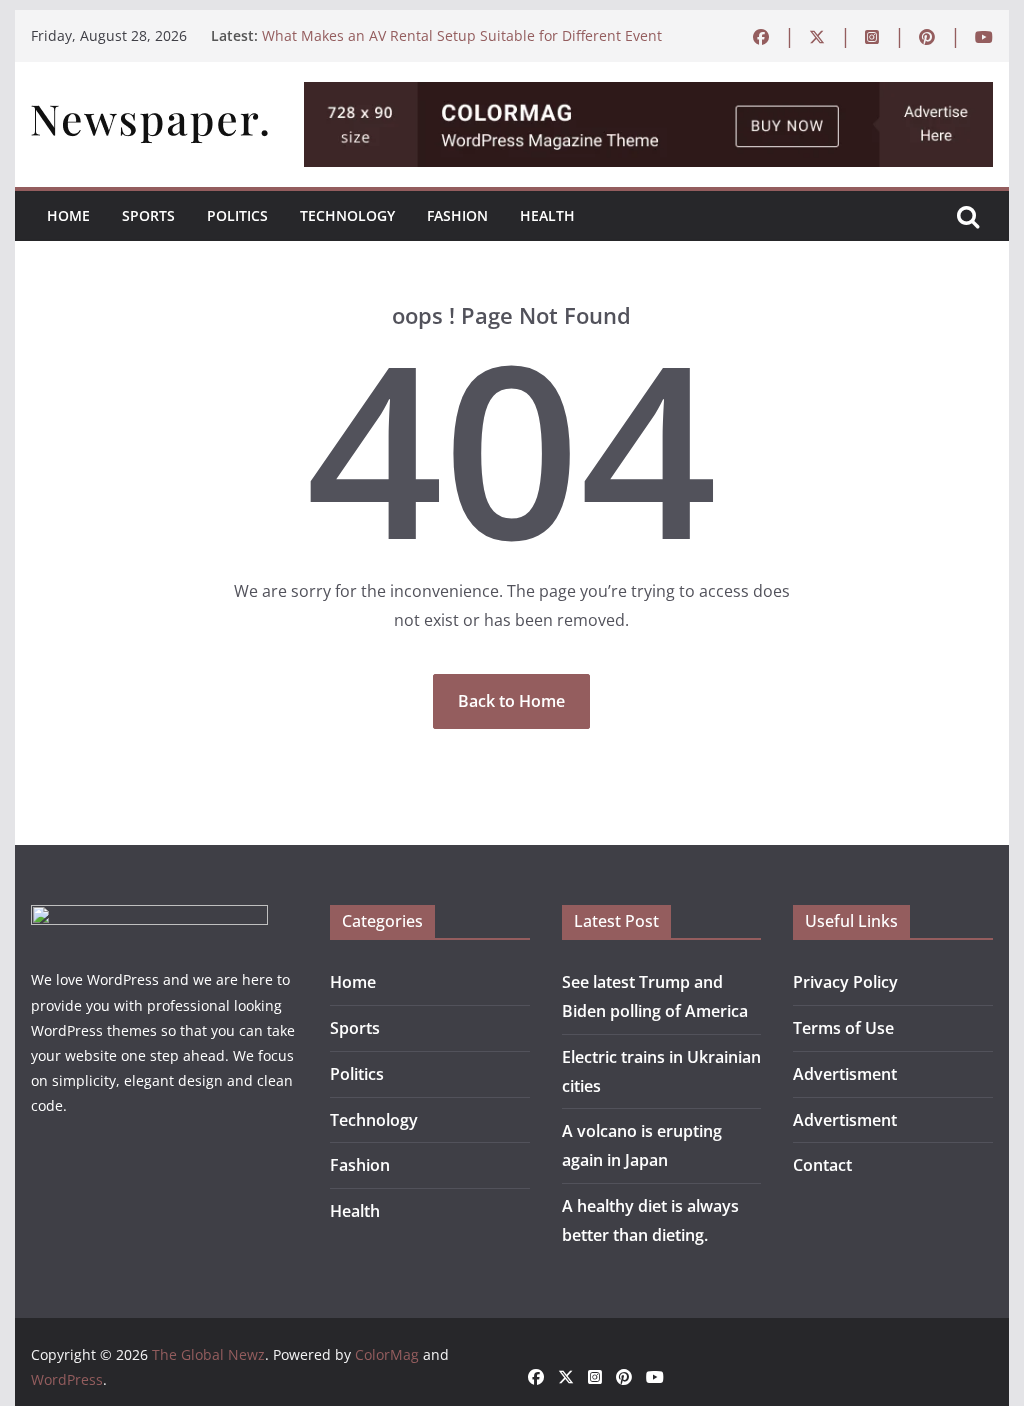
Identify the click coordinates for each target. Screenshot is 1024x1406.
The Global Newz (208, 1354)
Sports (148, 215)
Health (547, 215)
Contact (822, 1165)
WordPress (67, 1379)
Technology (347, 215)
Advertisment (845, 1074)
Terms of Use (843, 1028)
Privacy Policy (845, 982)
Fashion (457, 215)
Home (68, 215)
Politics (237, 215)
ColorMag (387, 1354)
